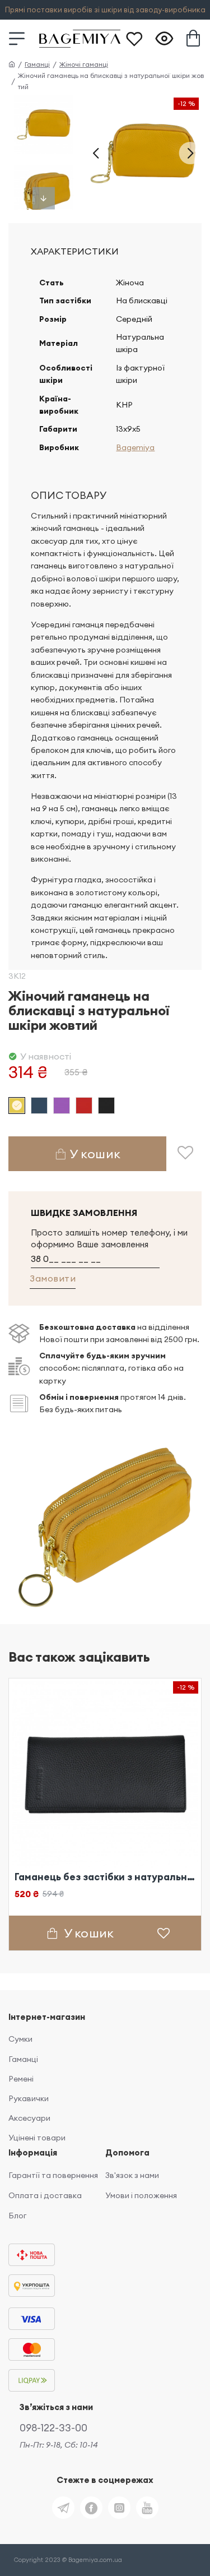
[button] (96, 153)
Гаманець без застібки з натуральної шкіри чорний (105, 1877)
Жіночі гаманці (84, 64)
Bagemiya (135, 447)
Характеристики (75, 251)
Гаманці (37, 64)
